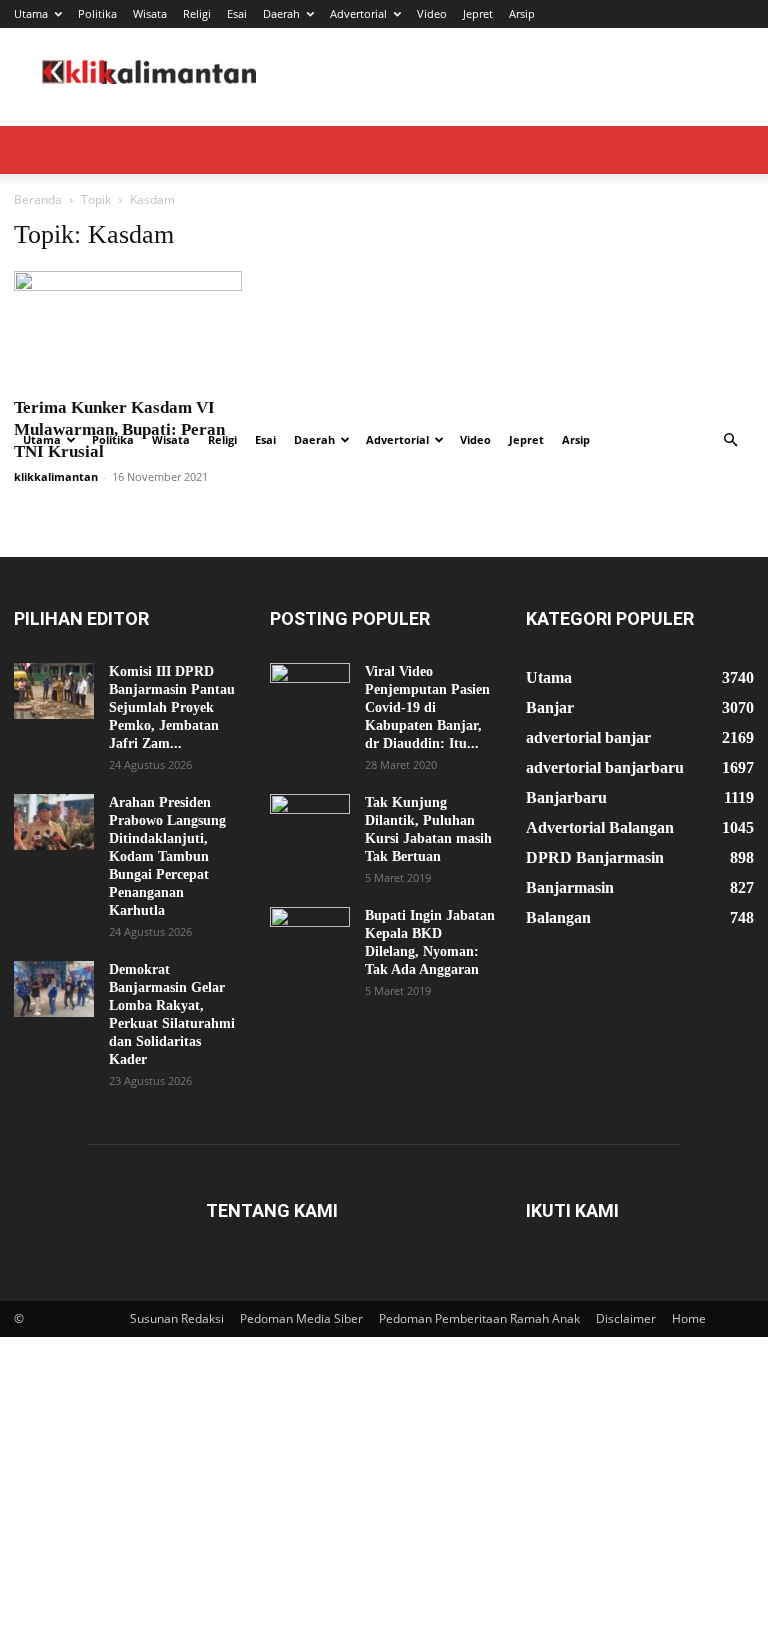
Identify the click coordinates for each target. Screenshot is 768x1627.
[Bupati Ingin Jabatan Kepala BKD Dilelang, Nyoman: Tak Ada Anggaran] (310, 935)
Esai (237, 13)
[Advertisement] (384, 266)
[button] (730, 440)
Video (432, 13)
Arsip (522, 13)
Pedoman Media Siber (301, 1318)
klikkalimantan (56, 476)
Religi (197, 13)
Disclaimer (626, 1318)
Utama (31, 13)
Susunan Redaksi (177, 1318)
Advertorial (358, 13)
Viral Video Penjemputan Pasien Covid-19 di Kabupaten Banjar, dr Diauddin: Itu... (427, 707)
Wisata (150, 13)
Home (689, 1318)
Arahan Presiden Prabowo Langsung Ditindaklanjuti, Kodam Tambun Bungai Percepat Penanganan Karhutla (167, 856)
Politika (97, 13)
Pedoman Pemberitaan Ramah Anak (479, 1318)
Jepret (478, 13)
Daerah (281, 13)
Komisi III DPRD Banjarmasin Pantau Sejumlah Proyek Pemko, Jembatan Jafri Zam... (172, 707)
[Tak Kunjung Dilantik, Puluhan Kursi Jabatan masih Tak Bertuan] (310, 822)
